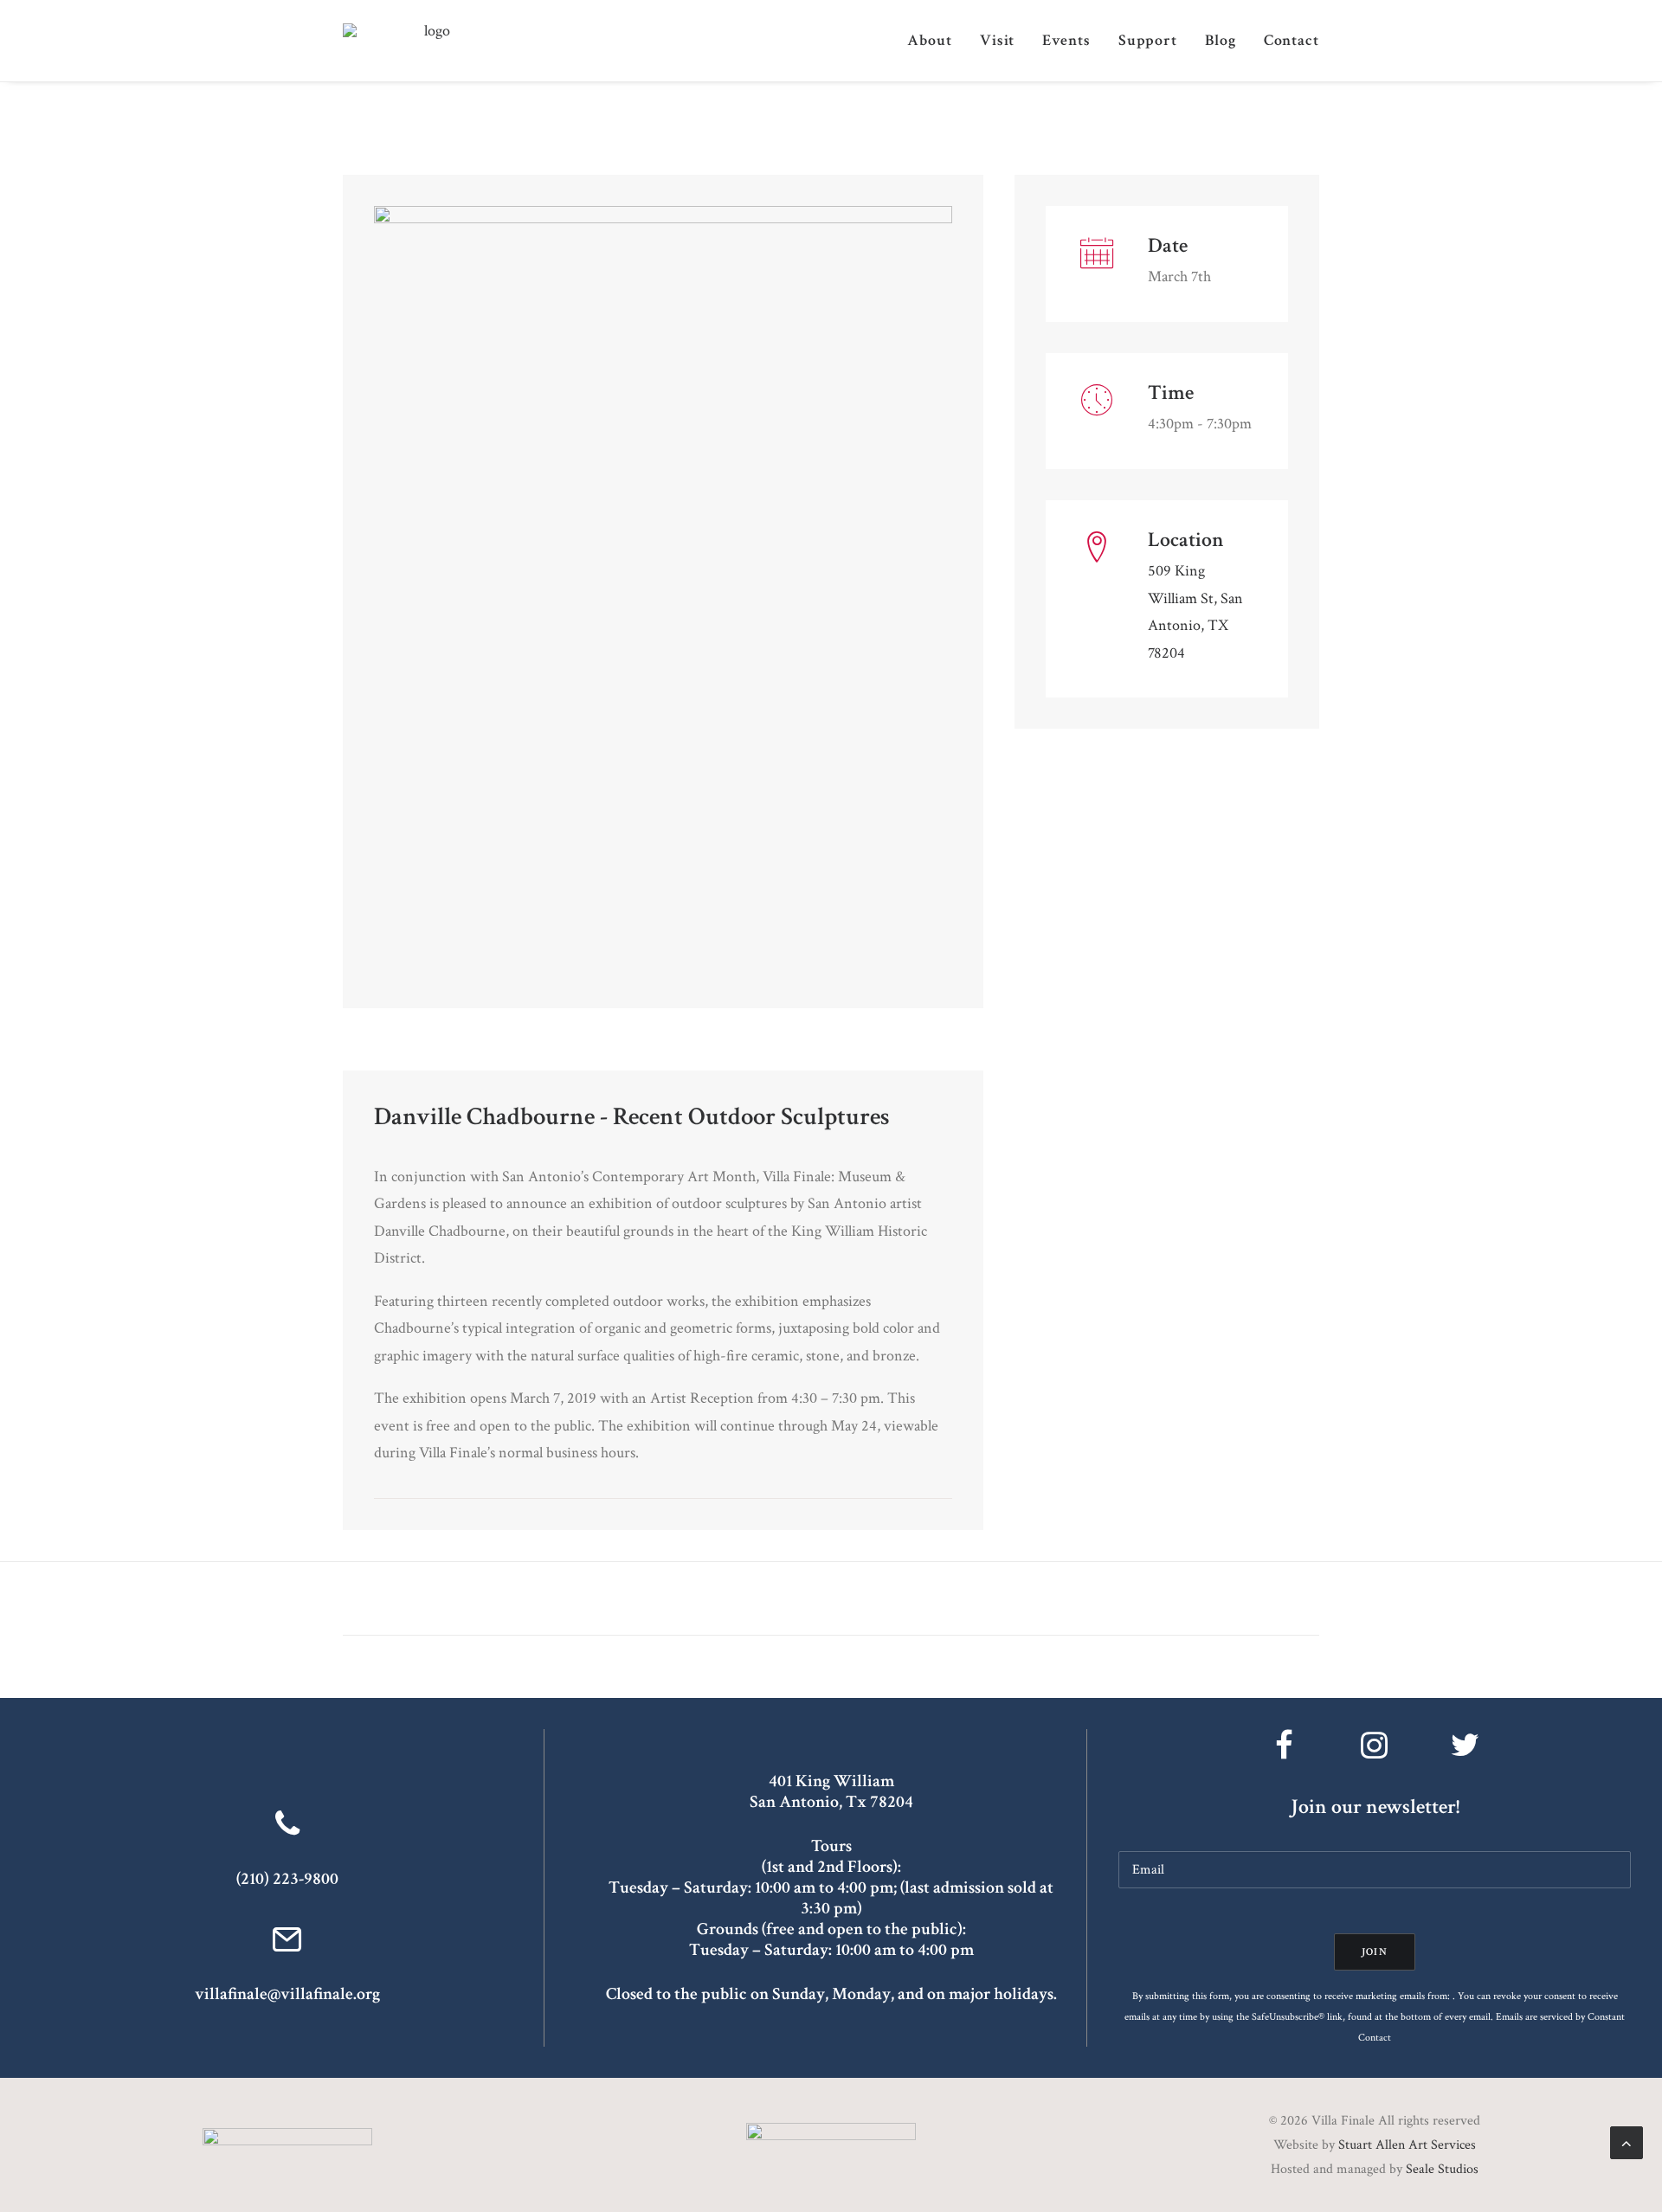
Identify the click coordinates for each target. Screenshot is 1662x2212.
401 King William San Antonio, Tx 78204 (831, 1791)
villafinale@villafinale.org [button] (287, 1994)
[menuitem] (936, 41)
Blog (1221, 40)
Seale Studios (1442, 2169)
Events (1066, 40)
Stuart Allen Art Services (1407, 2145)
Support (1148, 40)
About (930, 40)
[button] (287, 1948)
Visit (998, 40)
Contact (1292, 40)
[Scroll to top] (1627, 2141)
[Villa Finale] (430, 41)
